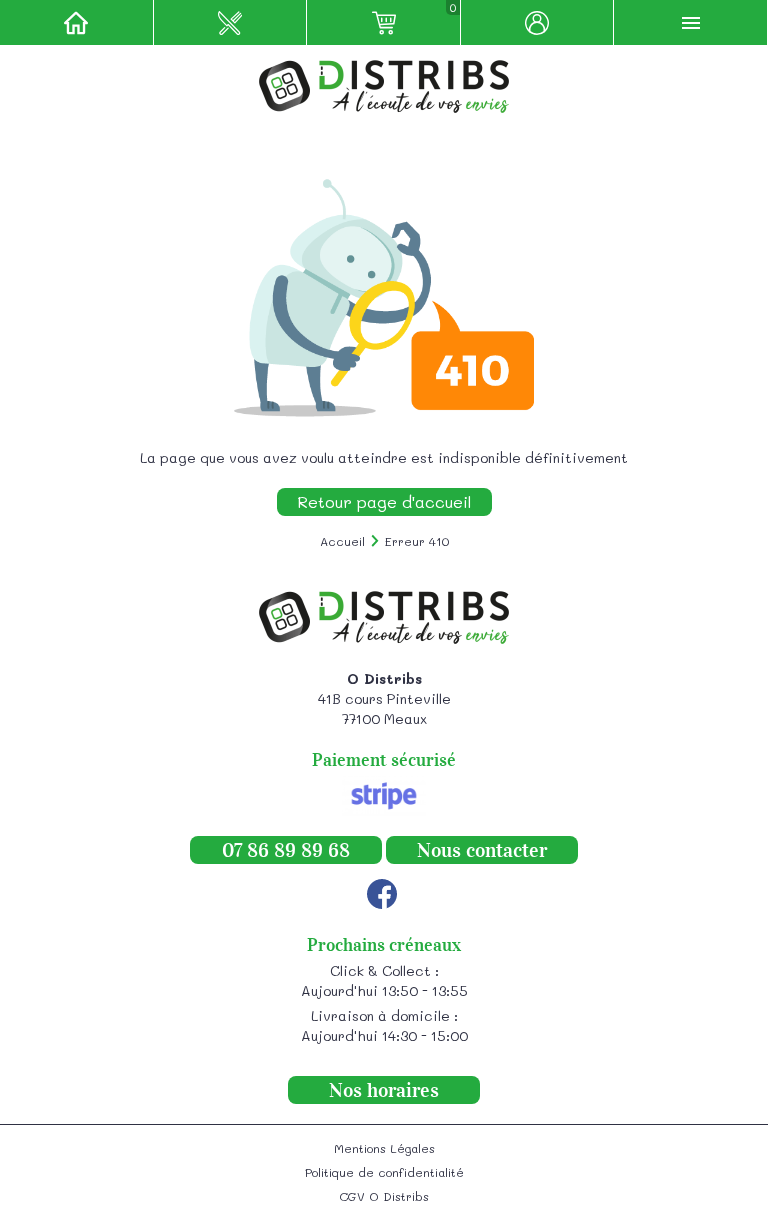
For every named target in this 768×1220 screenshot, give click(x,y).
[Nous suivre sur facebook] (382, 894)
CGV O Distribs (384, 1196)
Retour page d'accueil (384, 501)
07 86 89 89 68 (286, 850)
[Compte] (538, 22)
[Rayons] (231, 22)
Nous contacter (482, 850)
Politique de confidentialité (384, 1172)
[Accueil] (77, 22)
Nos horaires (384, 1090)
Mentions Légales (384, 1148)
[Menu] (691, 22)
